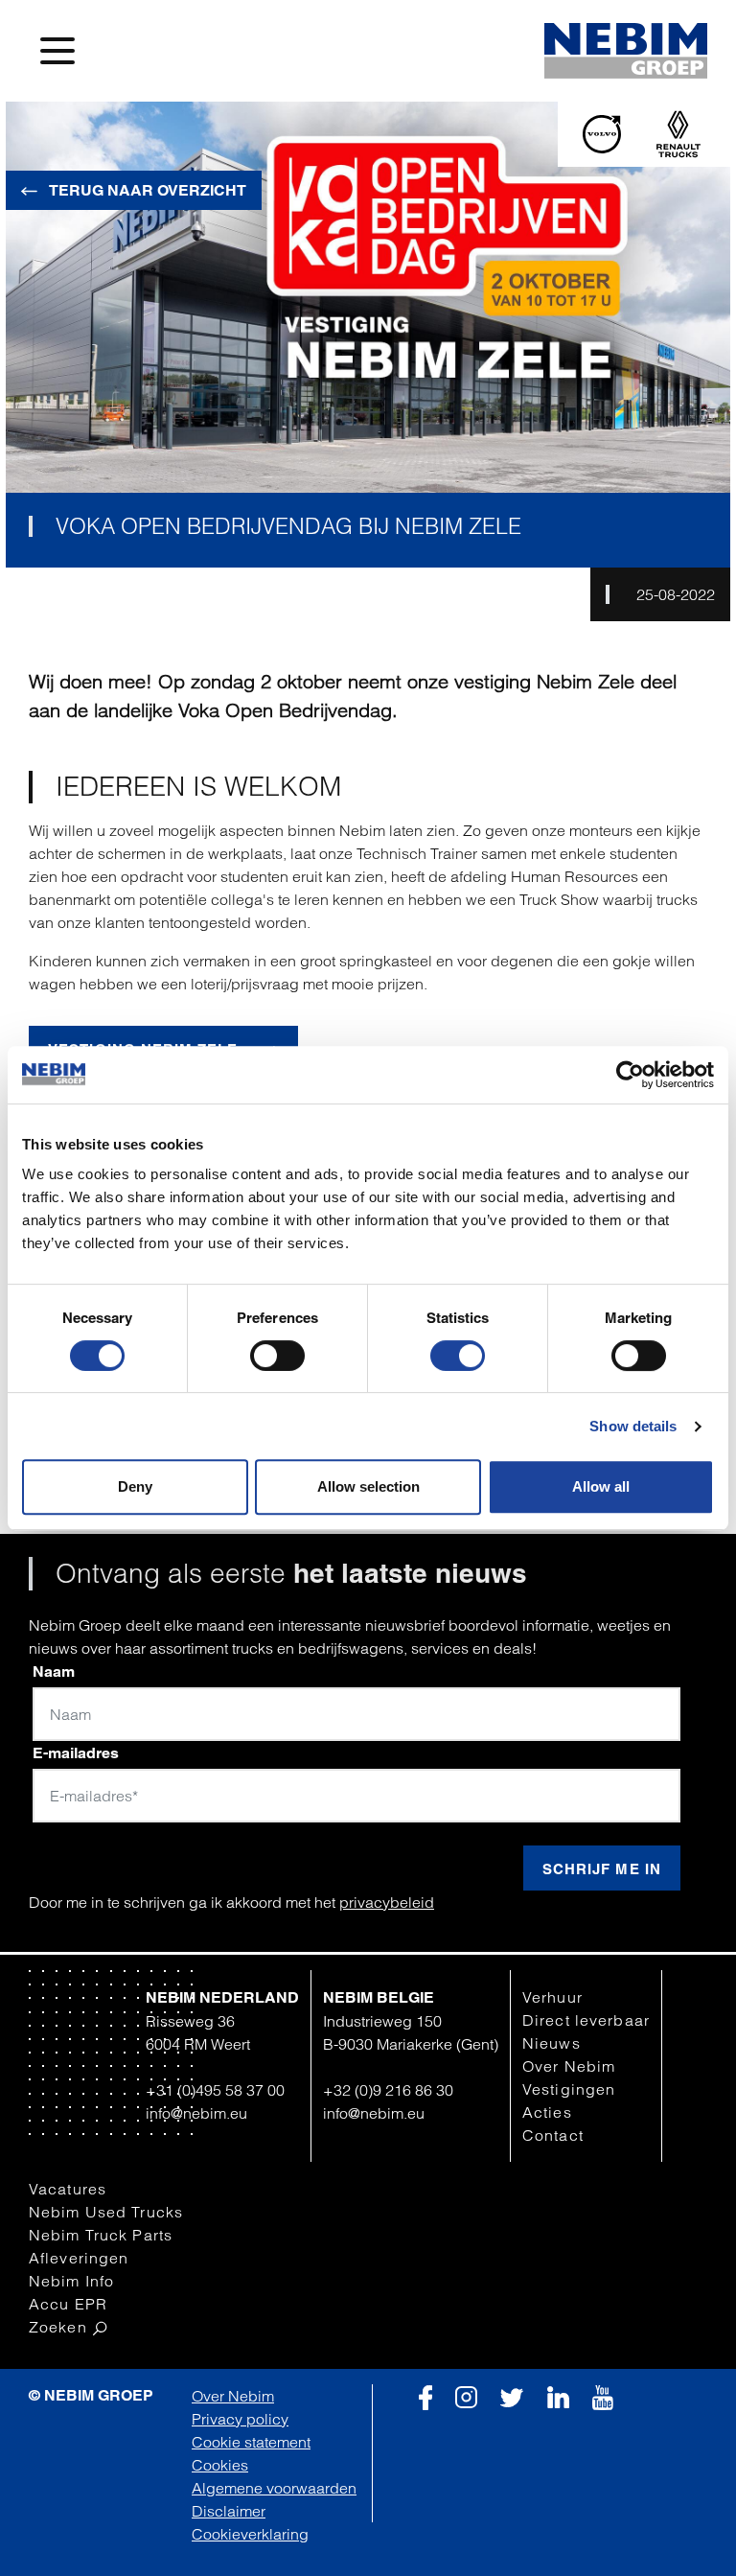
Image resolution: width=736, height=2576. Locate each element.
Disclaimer (229, 2511)
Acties (547, 2112)
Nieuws (552, 2043)
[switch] (277, 1356)
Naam (54, 1671)
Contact (553, 2135)
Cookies (220, 2465)
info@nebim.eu (196, 2113)
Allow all (601, 1486)
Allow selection (368, 1486)
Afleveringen (79, 2258)
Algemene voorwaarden (274, 2488)
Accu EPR (68, 2304)
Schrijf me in (602, 1869)
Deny (135, 1486)
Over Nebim (569, 2066)
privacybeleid (387, 1902)
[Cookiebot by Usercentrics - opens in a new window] (630, 1075)
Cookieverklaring (250, 2534)
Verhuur (552, 1997)
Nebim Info (71, 2281)
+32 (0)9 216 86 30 (388, 2090)
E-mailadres (76, 1753)
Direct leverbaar (586, 2020)
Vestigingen (569, 2089)
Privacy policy (240, 2419)
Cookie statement (251, 2442)
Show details (633, 1426)
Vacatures (68, 2189)
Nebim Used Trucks (106, 2212)
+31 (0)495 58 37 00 (215, 2090)
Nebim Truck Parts (101, 2235)
